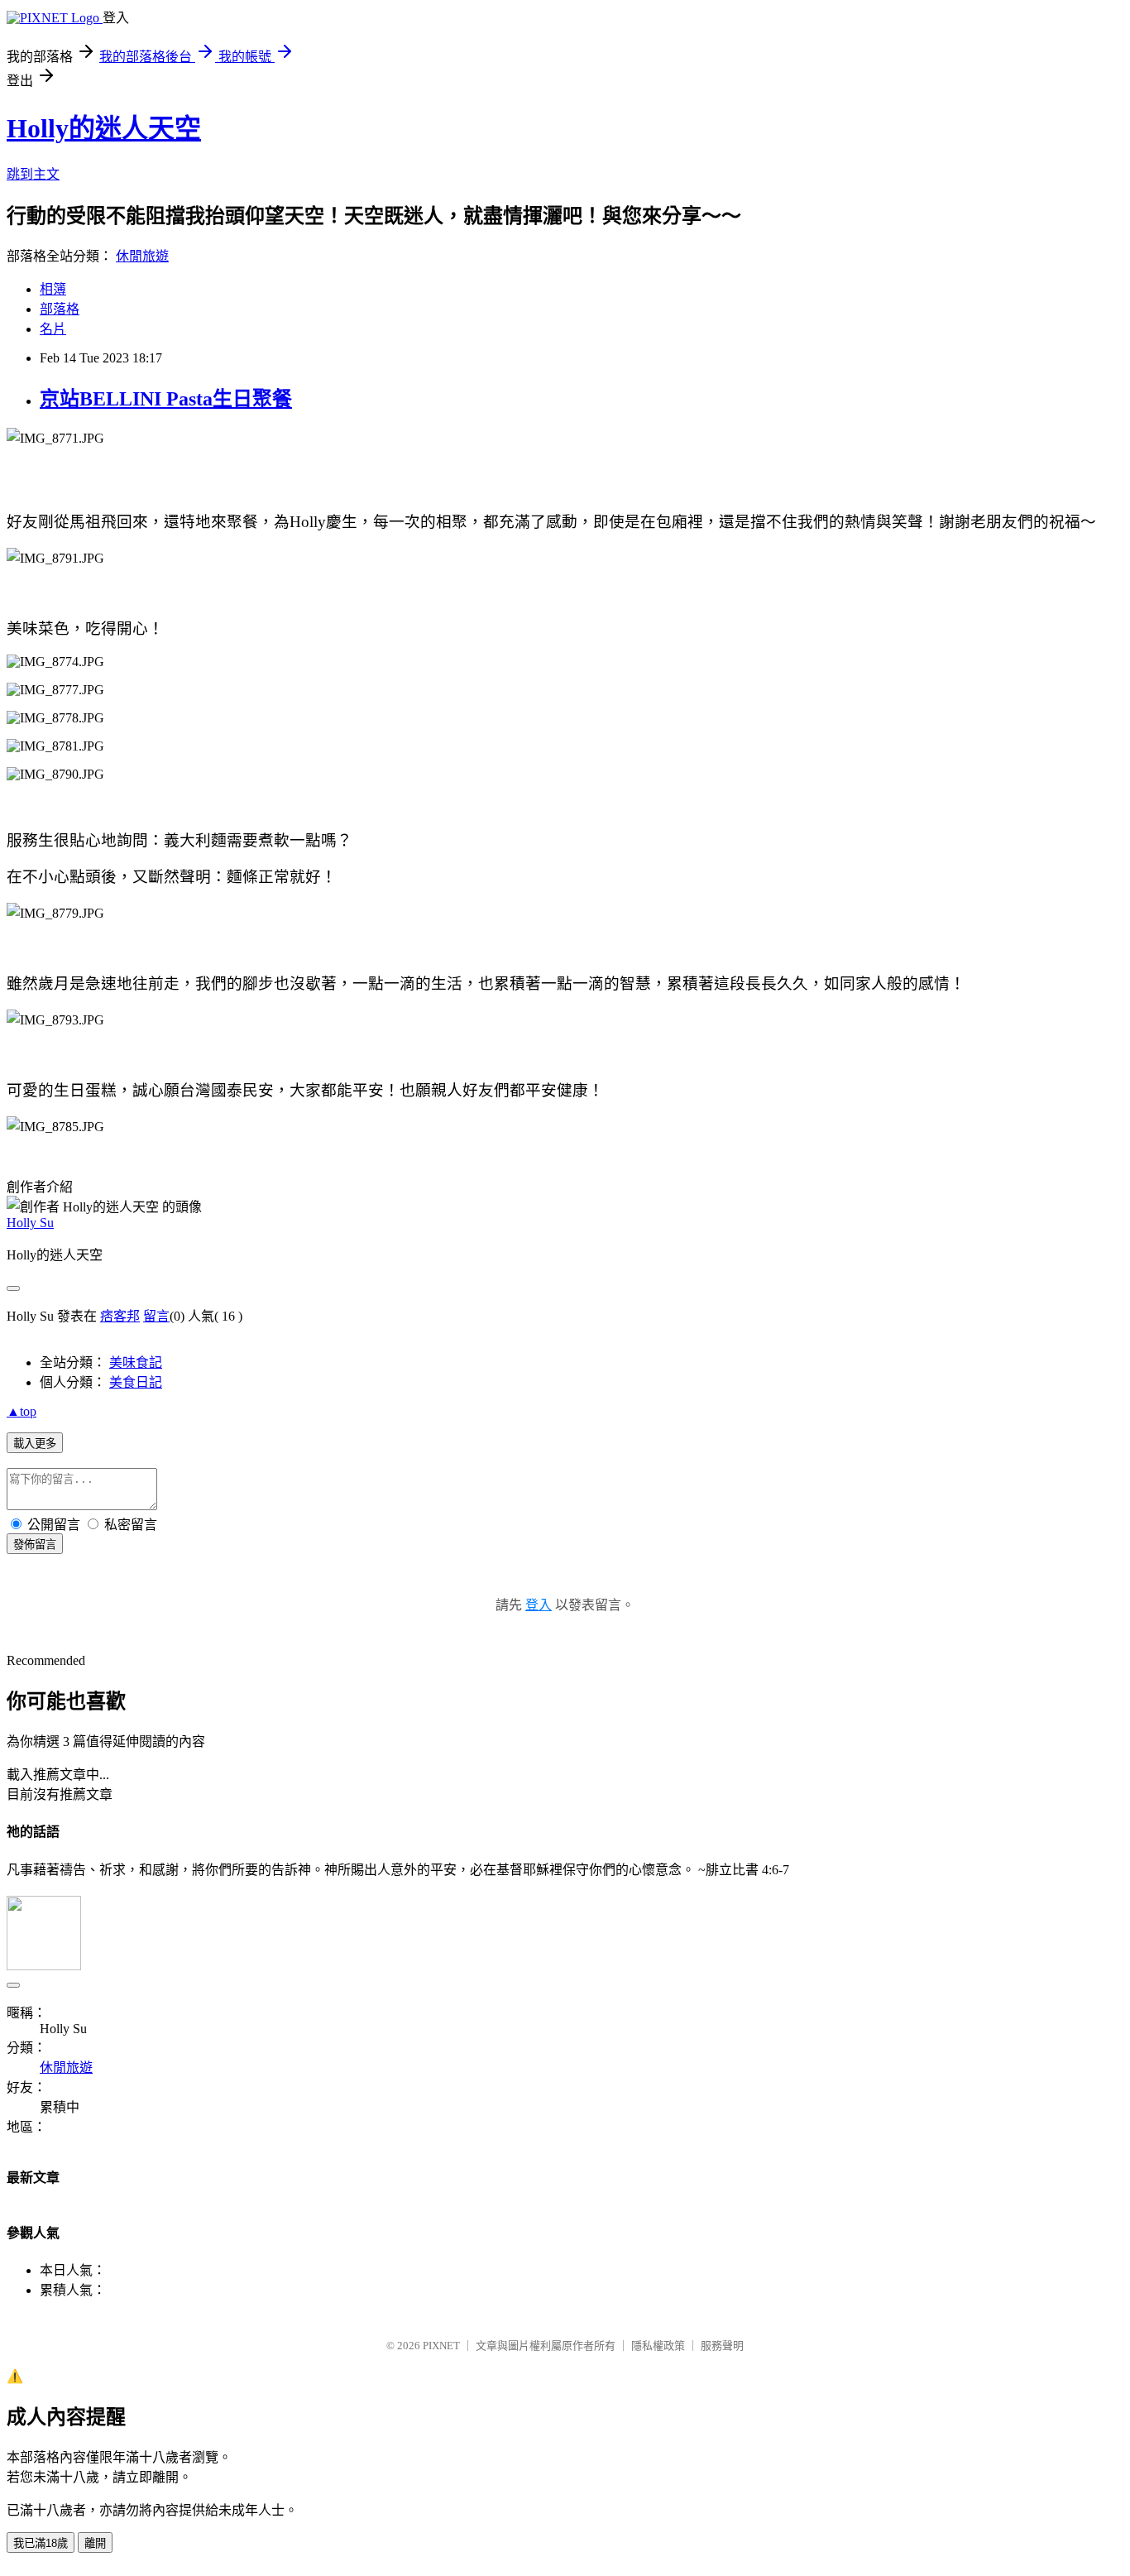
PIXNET (441, 2346)
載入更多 (35, 1444)
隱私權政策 (658, 2346)
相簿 (53, 289)
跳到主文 (33, 174)
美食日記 (136, 1382)
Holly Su (30, 1223)
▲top (22, 1411)
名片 (53, 329)
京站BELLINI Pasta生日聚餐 (166, 399)
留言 (156, 1316)
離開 (95, 2543)
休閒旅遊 (142, 256)
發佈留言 (35, 1545)
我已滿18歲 (41, 2543)
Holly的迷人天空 (104, 128)
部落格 (60, 309)
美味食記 (136, 1362)
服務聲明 (722, 2346)
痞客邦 (120, 1316)
